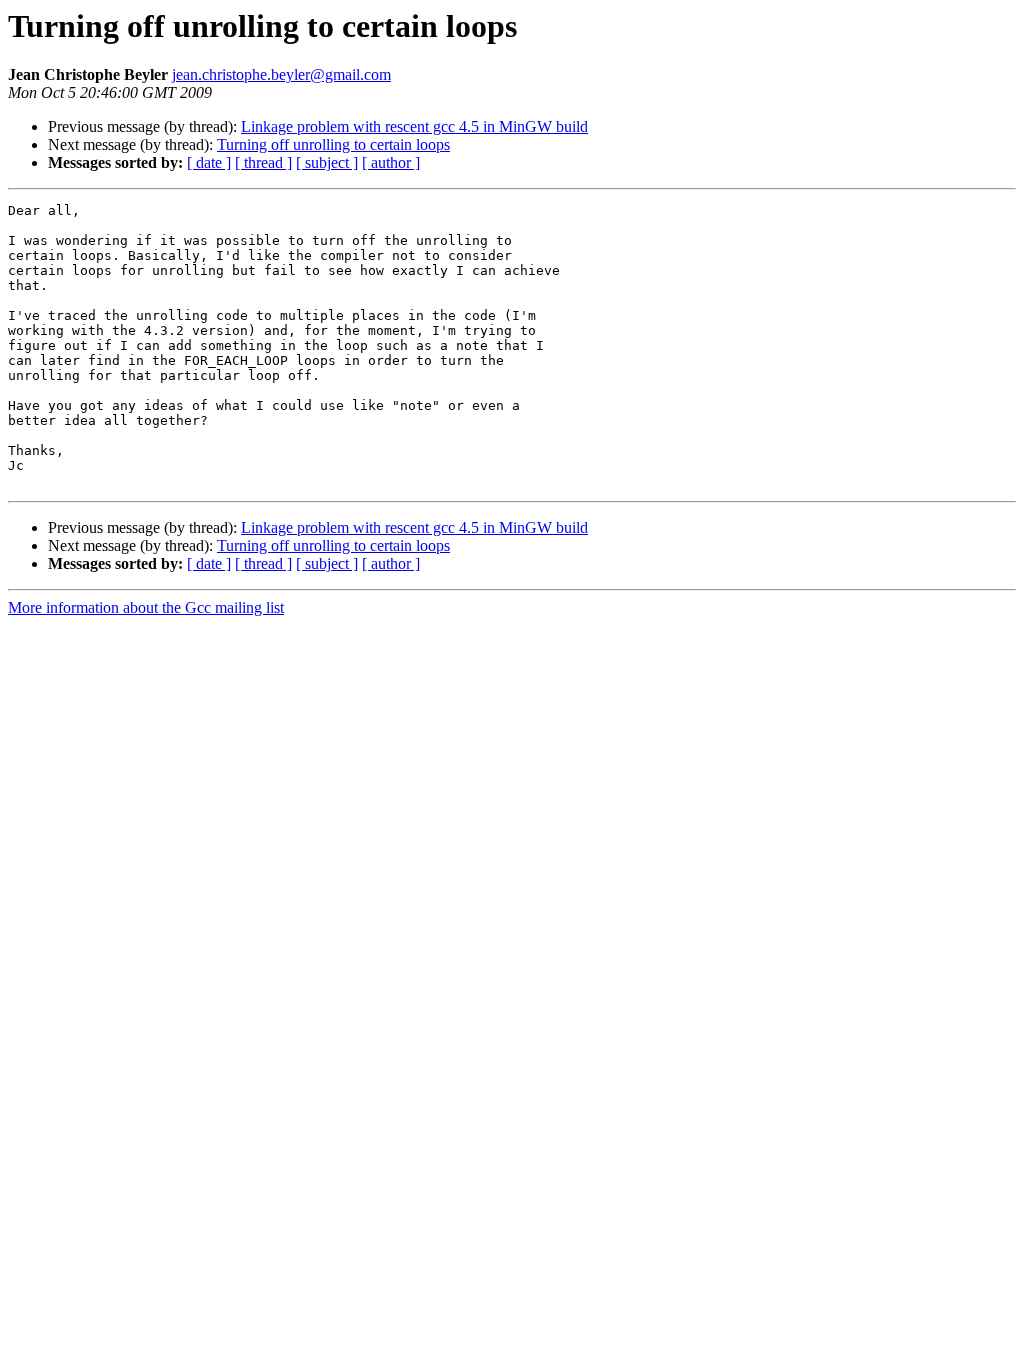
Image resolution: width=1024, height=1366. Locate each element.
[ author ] (391, 162)
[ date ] (209, 162)
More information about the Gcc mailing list (146, 607)
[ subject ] (327, 162)
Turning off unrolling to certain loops (333, 144)
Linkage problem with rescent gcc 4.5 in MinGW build (414, 126)
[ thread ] (263, 162)
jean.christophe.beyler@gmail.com (281, 74)
